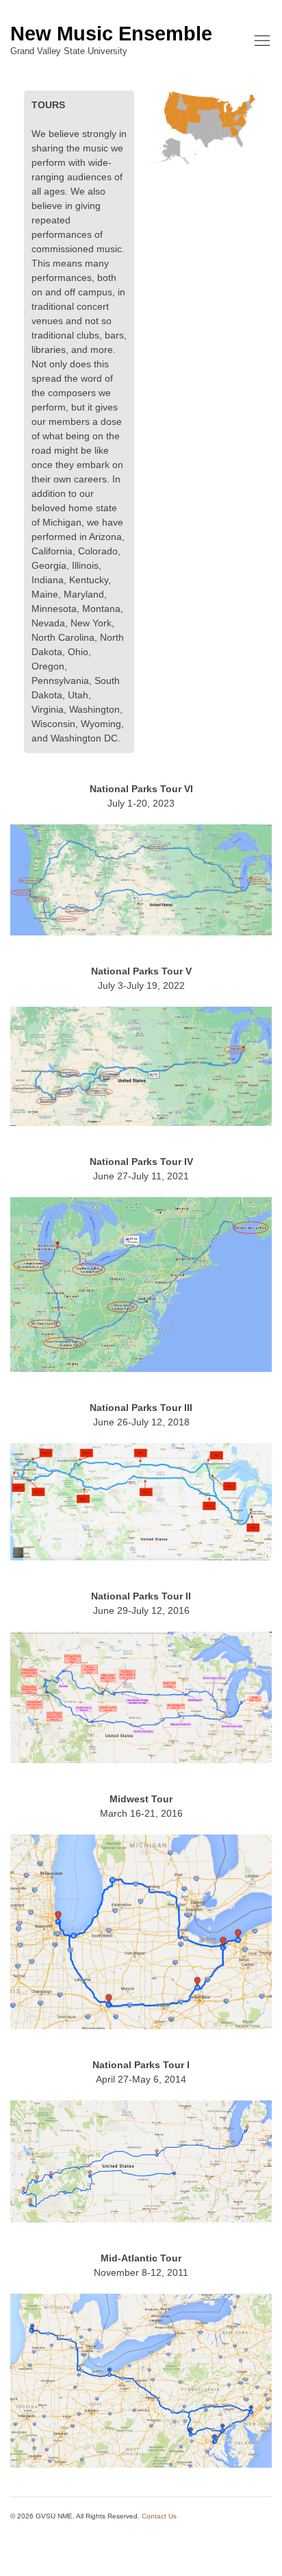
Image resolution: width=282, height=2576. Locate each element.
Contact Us (159, 2516)
